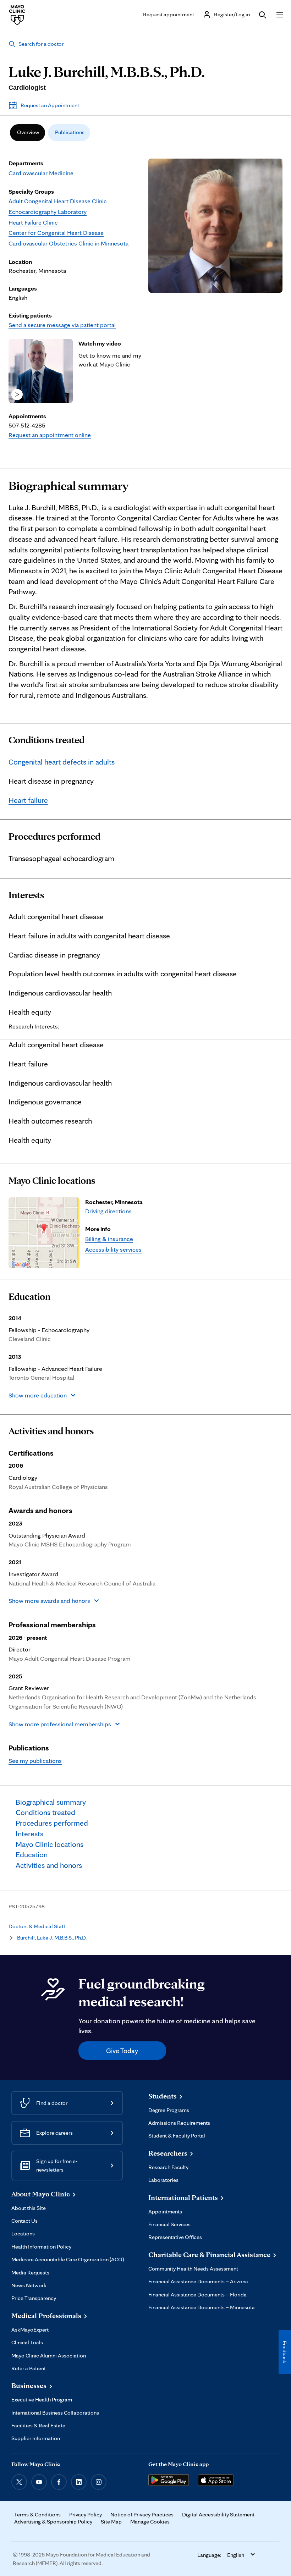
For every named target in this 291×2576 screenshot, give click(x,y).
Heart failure (28, 800)
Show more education (38, 1395)
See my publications (35, 1761)
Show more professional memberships (60, 1724)
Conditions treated (46, 740)
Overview (28, 132)
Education (29, 1297)
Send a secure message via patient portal (62, 325)
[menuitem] (28, 133)
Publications (70, 132)
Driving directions (108, 1211)
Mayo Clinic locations (52, 1181)
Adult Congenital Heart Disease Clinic (58, 201)
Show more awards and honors (49, 1601)
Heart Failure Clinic (33, 222)
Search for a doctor (41, 44)
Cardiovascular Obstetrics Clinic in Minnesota (68, 243)
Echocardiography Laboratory (48, 212)
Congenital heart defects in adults (62, 762)
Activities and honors (51, 1431)
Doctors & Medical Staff (37, 1926)
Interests (26, 895)
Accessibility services (113, 1249)
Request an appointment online (50, 435)
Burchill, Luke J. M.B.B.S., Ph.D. (52, 1938)
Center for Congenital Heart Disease (56, 233)
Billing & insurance (109, 1239)
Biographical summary (68, 486)
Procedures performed (54, 837)
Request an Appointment (50, 105)
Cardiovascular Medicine (41, 173)
